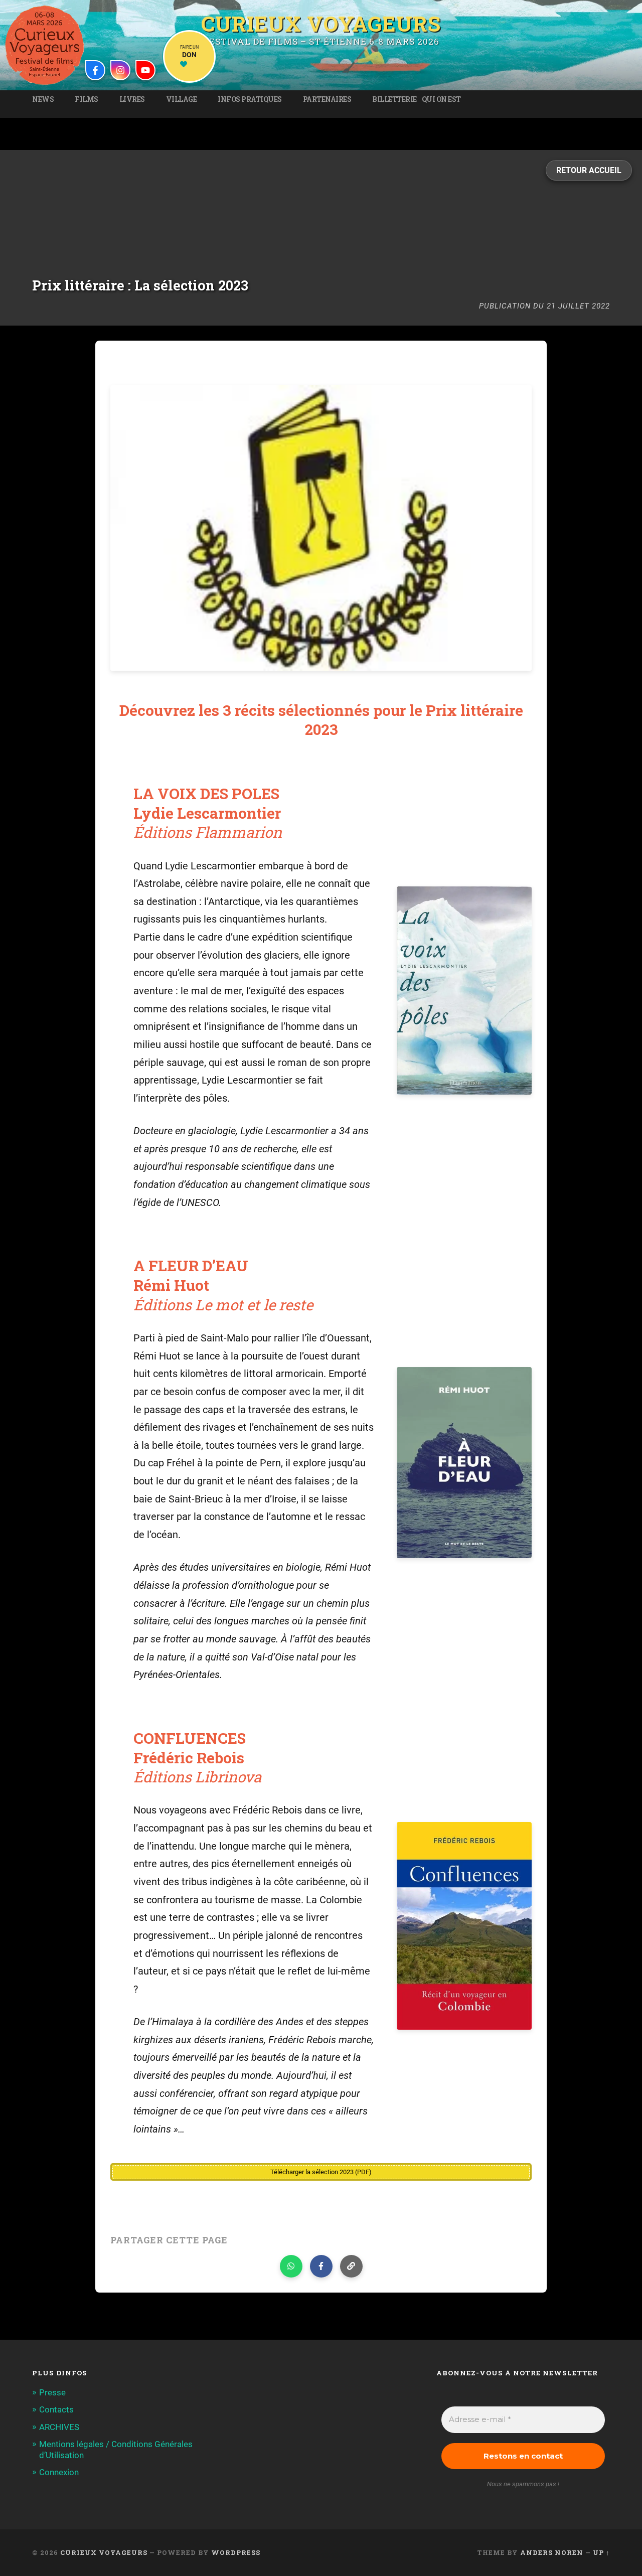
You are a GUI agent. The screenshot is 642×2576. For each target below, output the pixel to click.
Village (182, 99)
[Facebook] (95, 70)
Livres (132, 99)
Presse (52, 2392)
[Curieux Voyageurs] (45, 45)
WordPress (236, 2552)
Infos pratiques (250, 99)
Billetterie (394, 99)
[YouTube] (145, 70)
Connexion (59, 2472)
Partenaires (327, 99)
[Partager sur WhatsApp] (291, 2266)
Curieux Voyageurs (321, 22)
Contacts (56, 2409)
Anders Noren (552, 2552)
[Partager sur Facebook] (321, 2266)
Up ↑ (601, 2552)
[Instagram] (120, 70)
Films (87, 99)
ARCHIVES (59, 2427)
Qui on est (441, 99)
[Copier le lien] (351, 2266)
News (43, 99)
